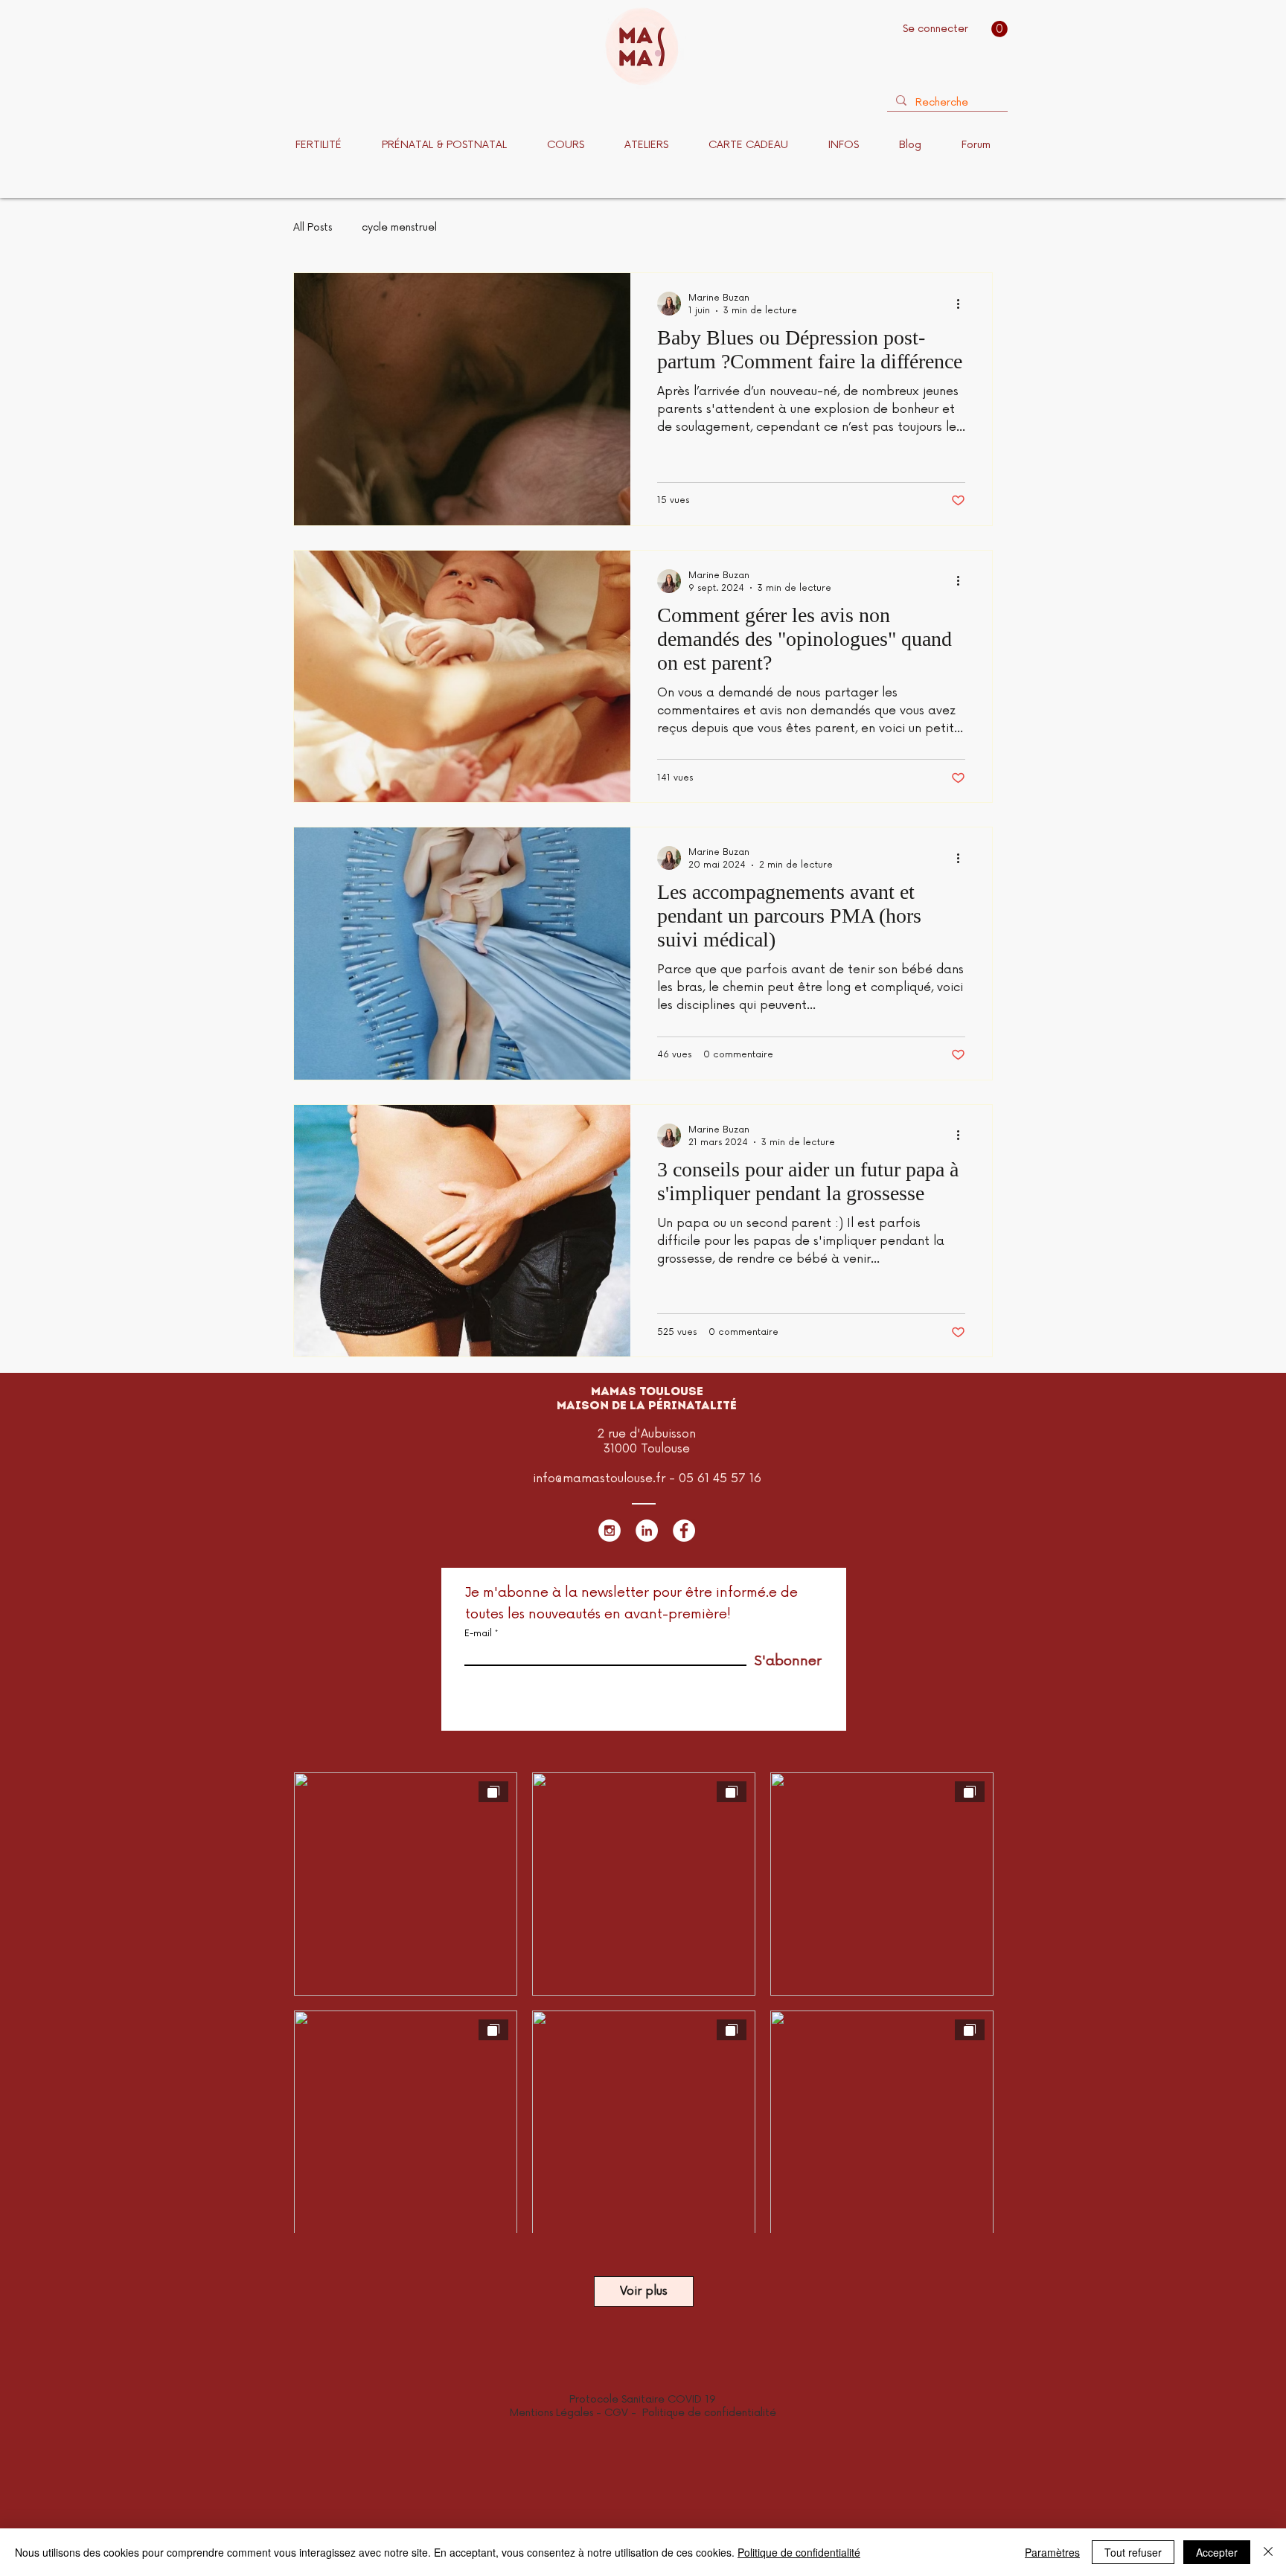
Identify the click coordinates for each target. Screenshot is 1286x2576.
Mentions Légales (551, 2413)
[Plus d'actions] (963, 304)
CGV (618, 2413)
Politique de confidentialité (709, 2413)
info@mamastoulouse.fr (599, 1478)
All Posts (313, 227)
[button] (999, 29)
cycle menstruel (399, 227)
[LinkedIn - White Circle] (647, 1531)
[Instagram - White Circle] (610, 1531)
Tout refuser (1133, 2552)
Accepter (1217, 2552)
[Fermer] (1268, 2552)
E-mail (478, 1634)
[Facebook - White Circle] (684, 1531)
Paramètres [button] (1052, 2552)
